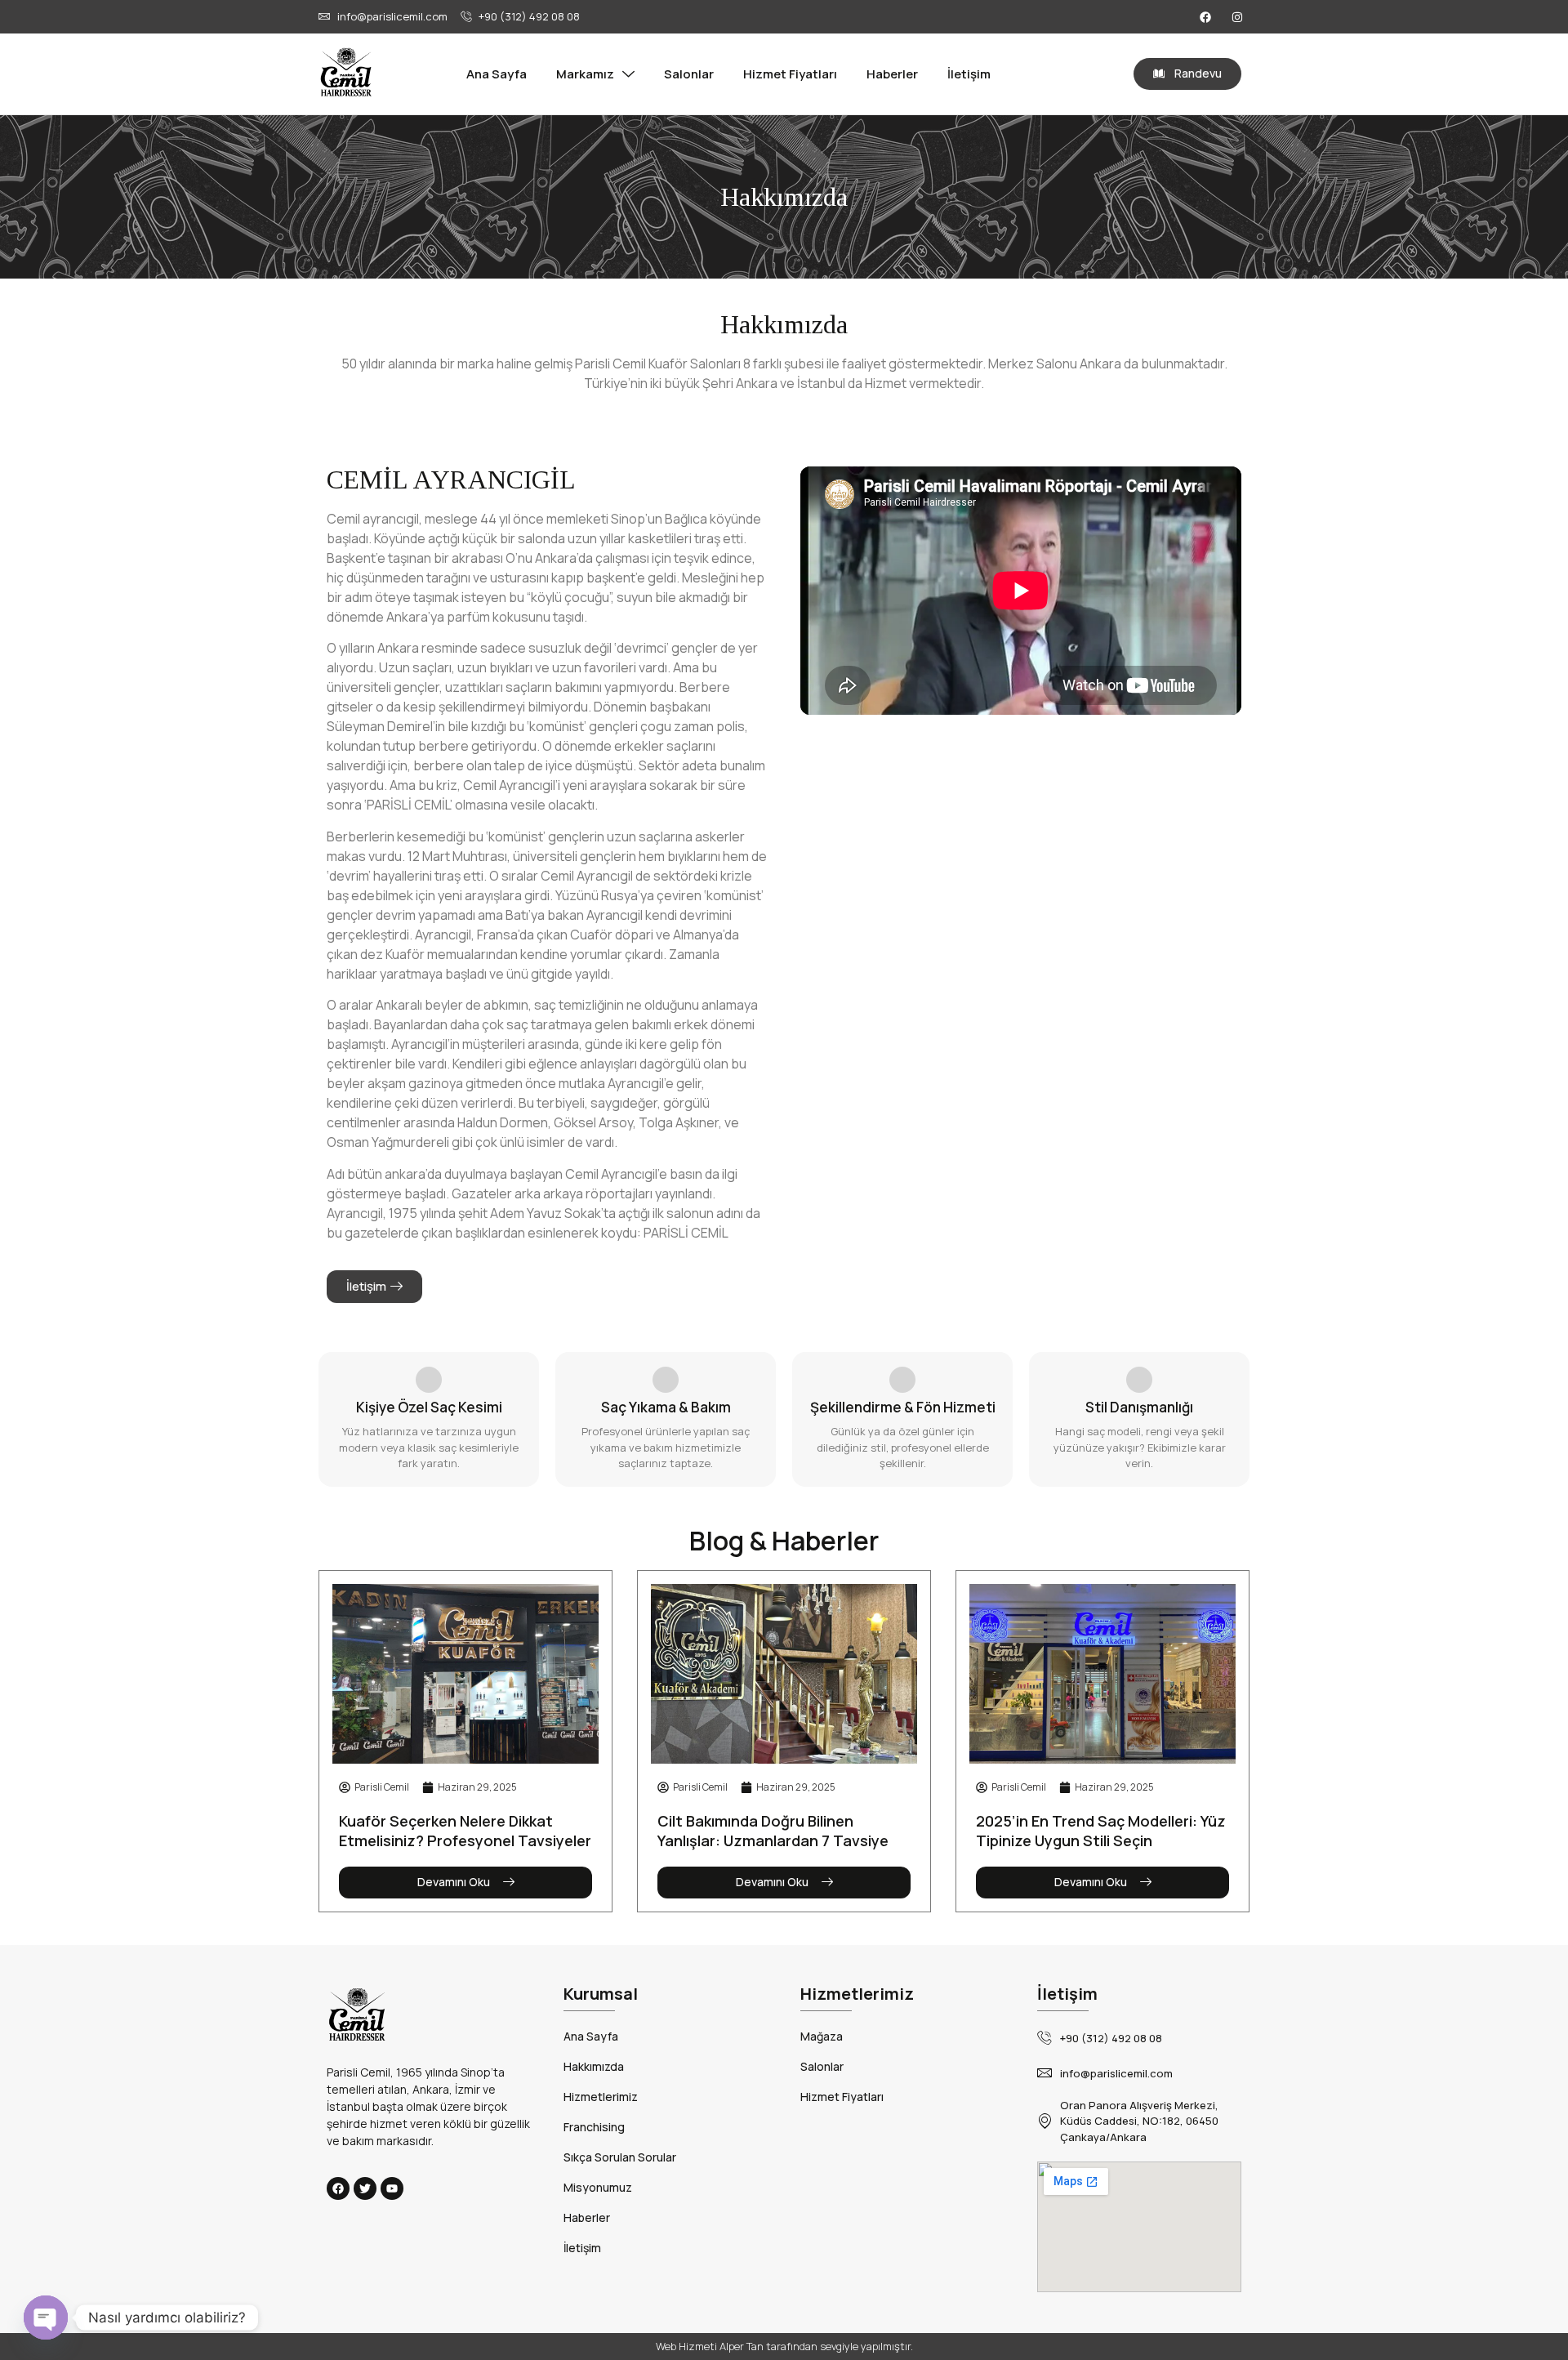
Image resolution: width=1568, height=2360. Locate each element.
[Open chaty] (46, 2318)
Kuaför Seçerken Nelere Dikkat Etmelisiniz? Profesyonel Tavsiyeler (465, 1831)
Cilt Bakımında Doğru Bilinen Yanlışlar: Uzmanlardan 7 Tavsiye (773, 1831)
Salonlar (689, 74)
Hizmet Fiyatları (790, 74)
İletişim (969, 74)
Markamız (585, 74)
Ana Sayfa (497, 74)
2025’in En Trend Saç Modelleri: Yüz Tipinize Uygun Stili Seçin (1101, 1831)
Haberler (892, 74)
